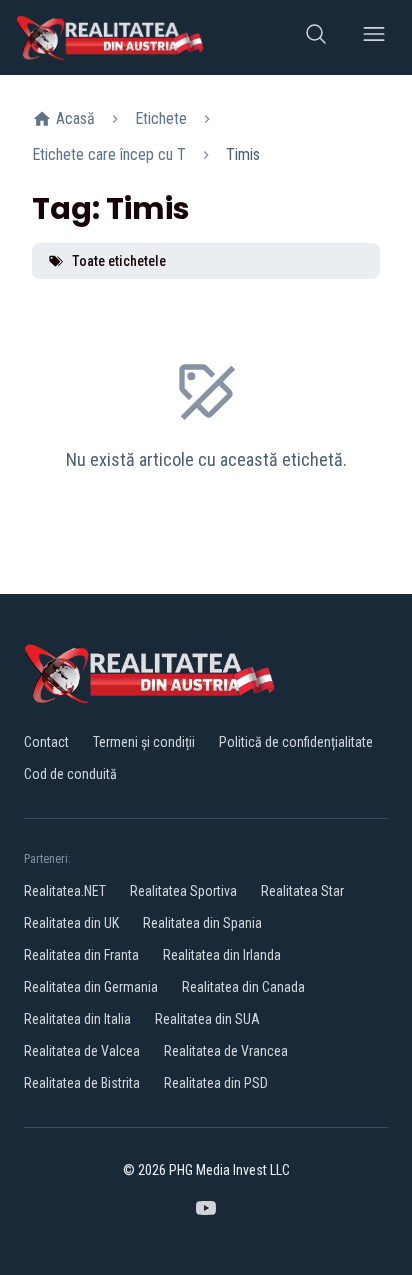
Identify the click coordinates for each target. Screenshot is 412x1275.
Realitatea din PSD (216, 1083)
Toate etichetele (119, 261)
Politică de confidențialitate (296, 742)
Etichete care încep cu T (109, 154)
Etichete (161, 118)
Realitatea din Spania (202, 923)
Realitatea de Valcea (82, 1051)
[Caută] (316, 37)
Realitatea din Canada (243, 987)
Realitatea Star (302, 891)
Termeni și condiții (144, 742)
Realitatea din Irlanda (222, 955)
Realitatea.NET (65, 891)
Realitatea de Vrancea (226, 1051)
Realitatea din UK (71, 923)
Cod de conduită (70, 774)
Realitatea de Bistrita (82, 1083)
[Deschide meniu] (374, 37)
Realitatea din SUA (207, 1019)
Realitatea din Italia (77, 1019)
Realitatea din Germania (91, 987)
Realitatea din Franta (81, 955)
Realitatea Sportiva (183, 891)
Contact (46, 742)
